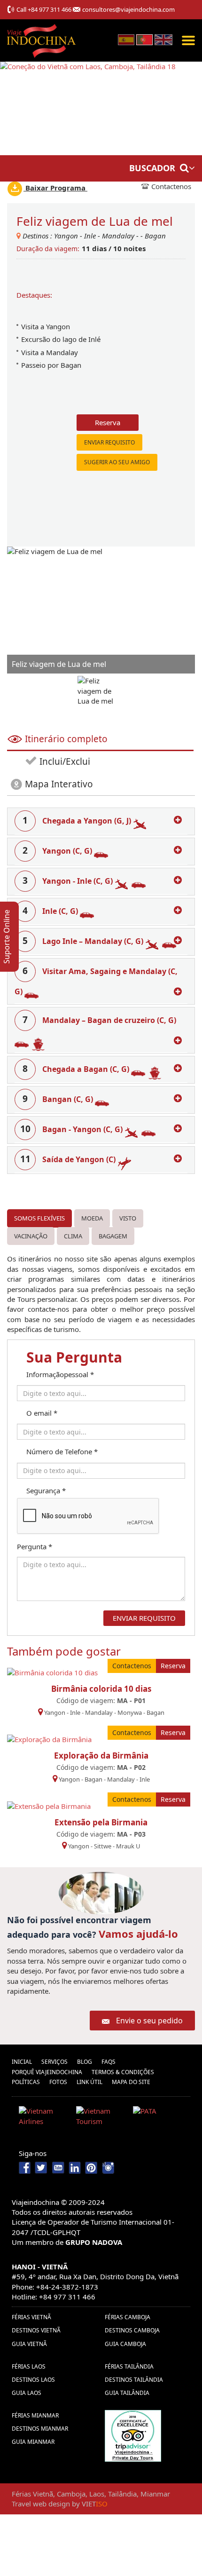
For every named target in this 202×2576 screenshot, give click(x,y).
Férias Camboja (128, 2317)
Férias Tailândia (129, 2366)
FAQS (109, 2062)
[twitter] (42, 2167)
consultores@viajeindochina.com (128, 9)
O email (42, 1413)
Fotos (58, 2082)
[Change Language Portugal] (144, 39)
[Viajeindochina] (42, 38)
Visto (128, 1218)
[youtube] (58, 2167)
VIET (95, 2504)
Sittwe (103, 1846)
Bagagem (113, 1236)
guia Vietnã (29, 2344)
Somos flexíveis (39, 1218)
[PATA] (158, 2118)
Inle (90, 236)
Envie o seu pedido (149, 2021)
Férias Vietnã (31, 2317)
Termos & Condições (123, 2072)
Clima (73, 1236)
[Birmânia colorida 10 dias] (52, 1672)
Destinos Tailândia (134, 2380)
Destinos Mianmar (40, 2429)
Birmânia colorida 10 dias (101, 1689)
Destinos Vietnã (36, 2330)
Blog (85, 2062)
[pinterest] (91, 2167)
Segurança (46, 1490)
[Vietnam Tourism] (101, 2118)
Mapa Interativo (59, 784)
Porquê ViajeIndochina (47, 2072)
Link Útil (89, 2082)
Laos (97, 2494)
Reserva (108, 422)
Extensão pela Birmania (101, 1822)
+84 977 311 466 (50, 9)
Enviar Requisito (109, 442)
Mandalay (118, 236)
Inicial (22, 2062)
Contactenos (171, 186)
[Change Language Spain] (126, 39)
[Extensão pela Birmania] (49, 1805)
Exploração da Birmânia (101, 1756)
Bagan (155, 236)
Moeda (92, 1218)
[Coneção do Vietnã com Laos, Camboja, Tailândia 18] (88, 108)
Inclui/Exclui (64, 761)
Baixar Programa (55, 188)
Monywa (130, 1712)
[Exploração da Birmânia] (49, 1738)
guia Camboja (125, 2344)
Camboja (71, 2494)
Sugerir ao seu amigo (117, 462)
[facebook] (26, 2167)
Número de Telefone (62, 1451)
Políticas (26, 2082)
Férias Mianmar (35, 2415)
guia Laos (27, 2393)
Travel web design (41, 2504)
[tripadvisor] (133, 2435)
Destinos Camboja (132, 2330)
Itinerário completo (66, 739)
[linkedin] (75, 2167)
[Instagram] (108, 2167)
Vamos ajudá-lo (138, 1934)
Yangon (66, 236)
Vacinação (31, 1236)
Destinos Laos (33, 2380)
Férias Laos (29, 2366)
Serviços (54, 2062)
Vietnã (43, 2494)
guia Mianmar (33, 2442)
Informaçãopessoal (60, 1374)
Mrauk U (128, 1846)
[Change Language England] (163, 39)
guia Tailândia (127, 2393)
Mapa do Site (131, 2082)
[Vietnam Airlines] (44, 2118)
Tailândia (122, 2494)
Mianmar (155, 2494)
